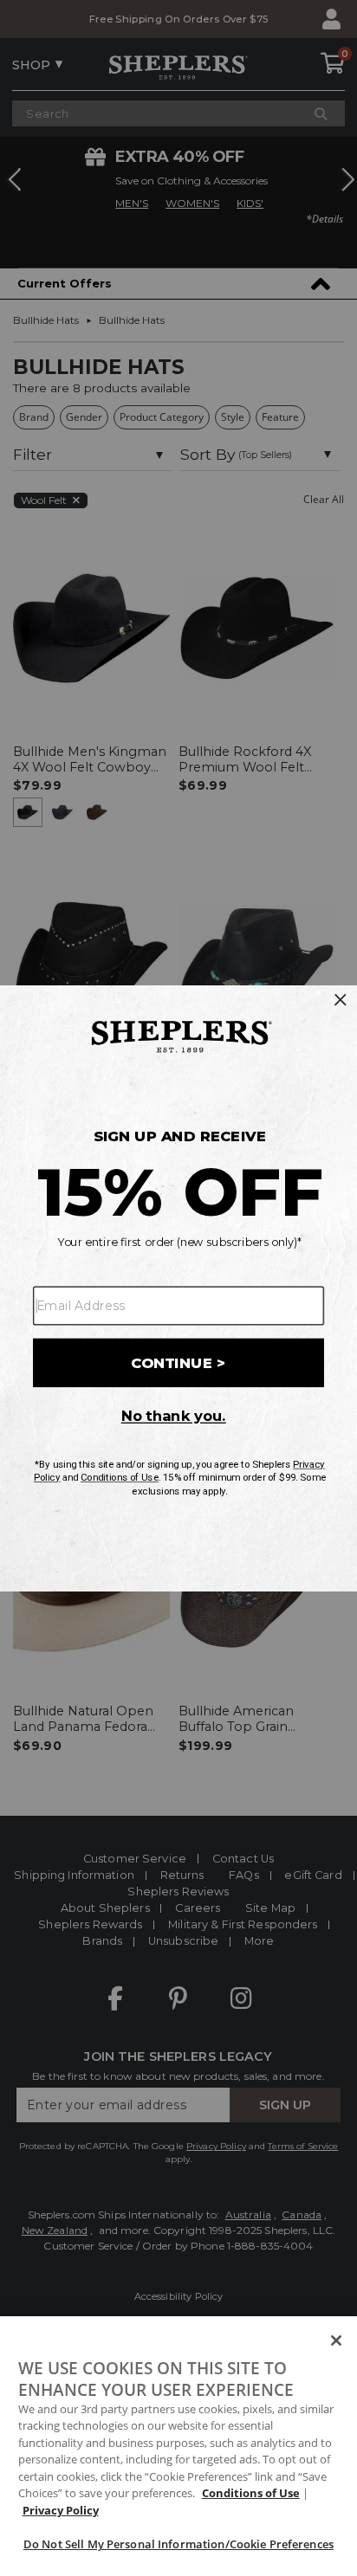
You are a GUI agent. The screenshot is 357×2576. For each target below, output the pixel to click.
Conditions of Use (251, 2493)
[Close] (336, 2340)
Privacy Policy (61, 2510)
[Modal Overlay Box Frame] (178, 1288)
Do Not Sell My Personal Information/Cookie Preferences (178, 2544)
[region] (178, 2446)
